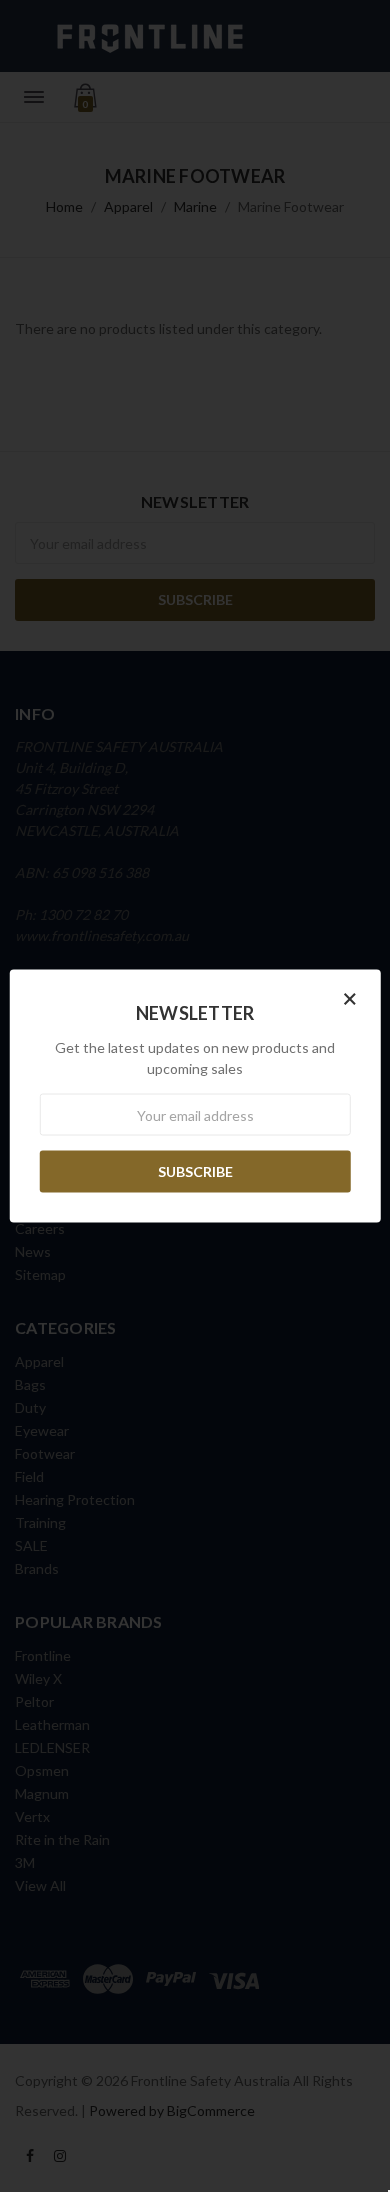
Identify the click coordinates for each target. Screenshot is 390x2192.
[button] (350, 998)
